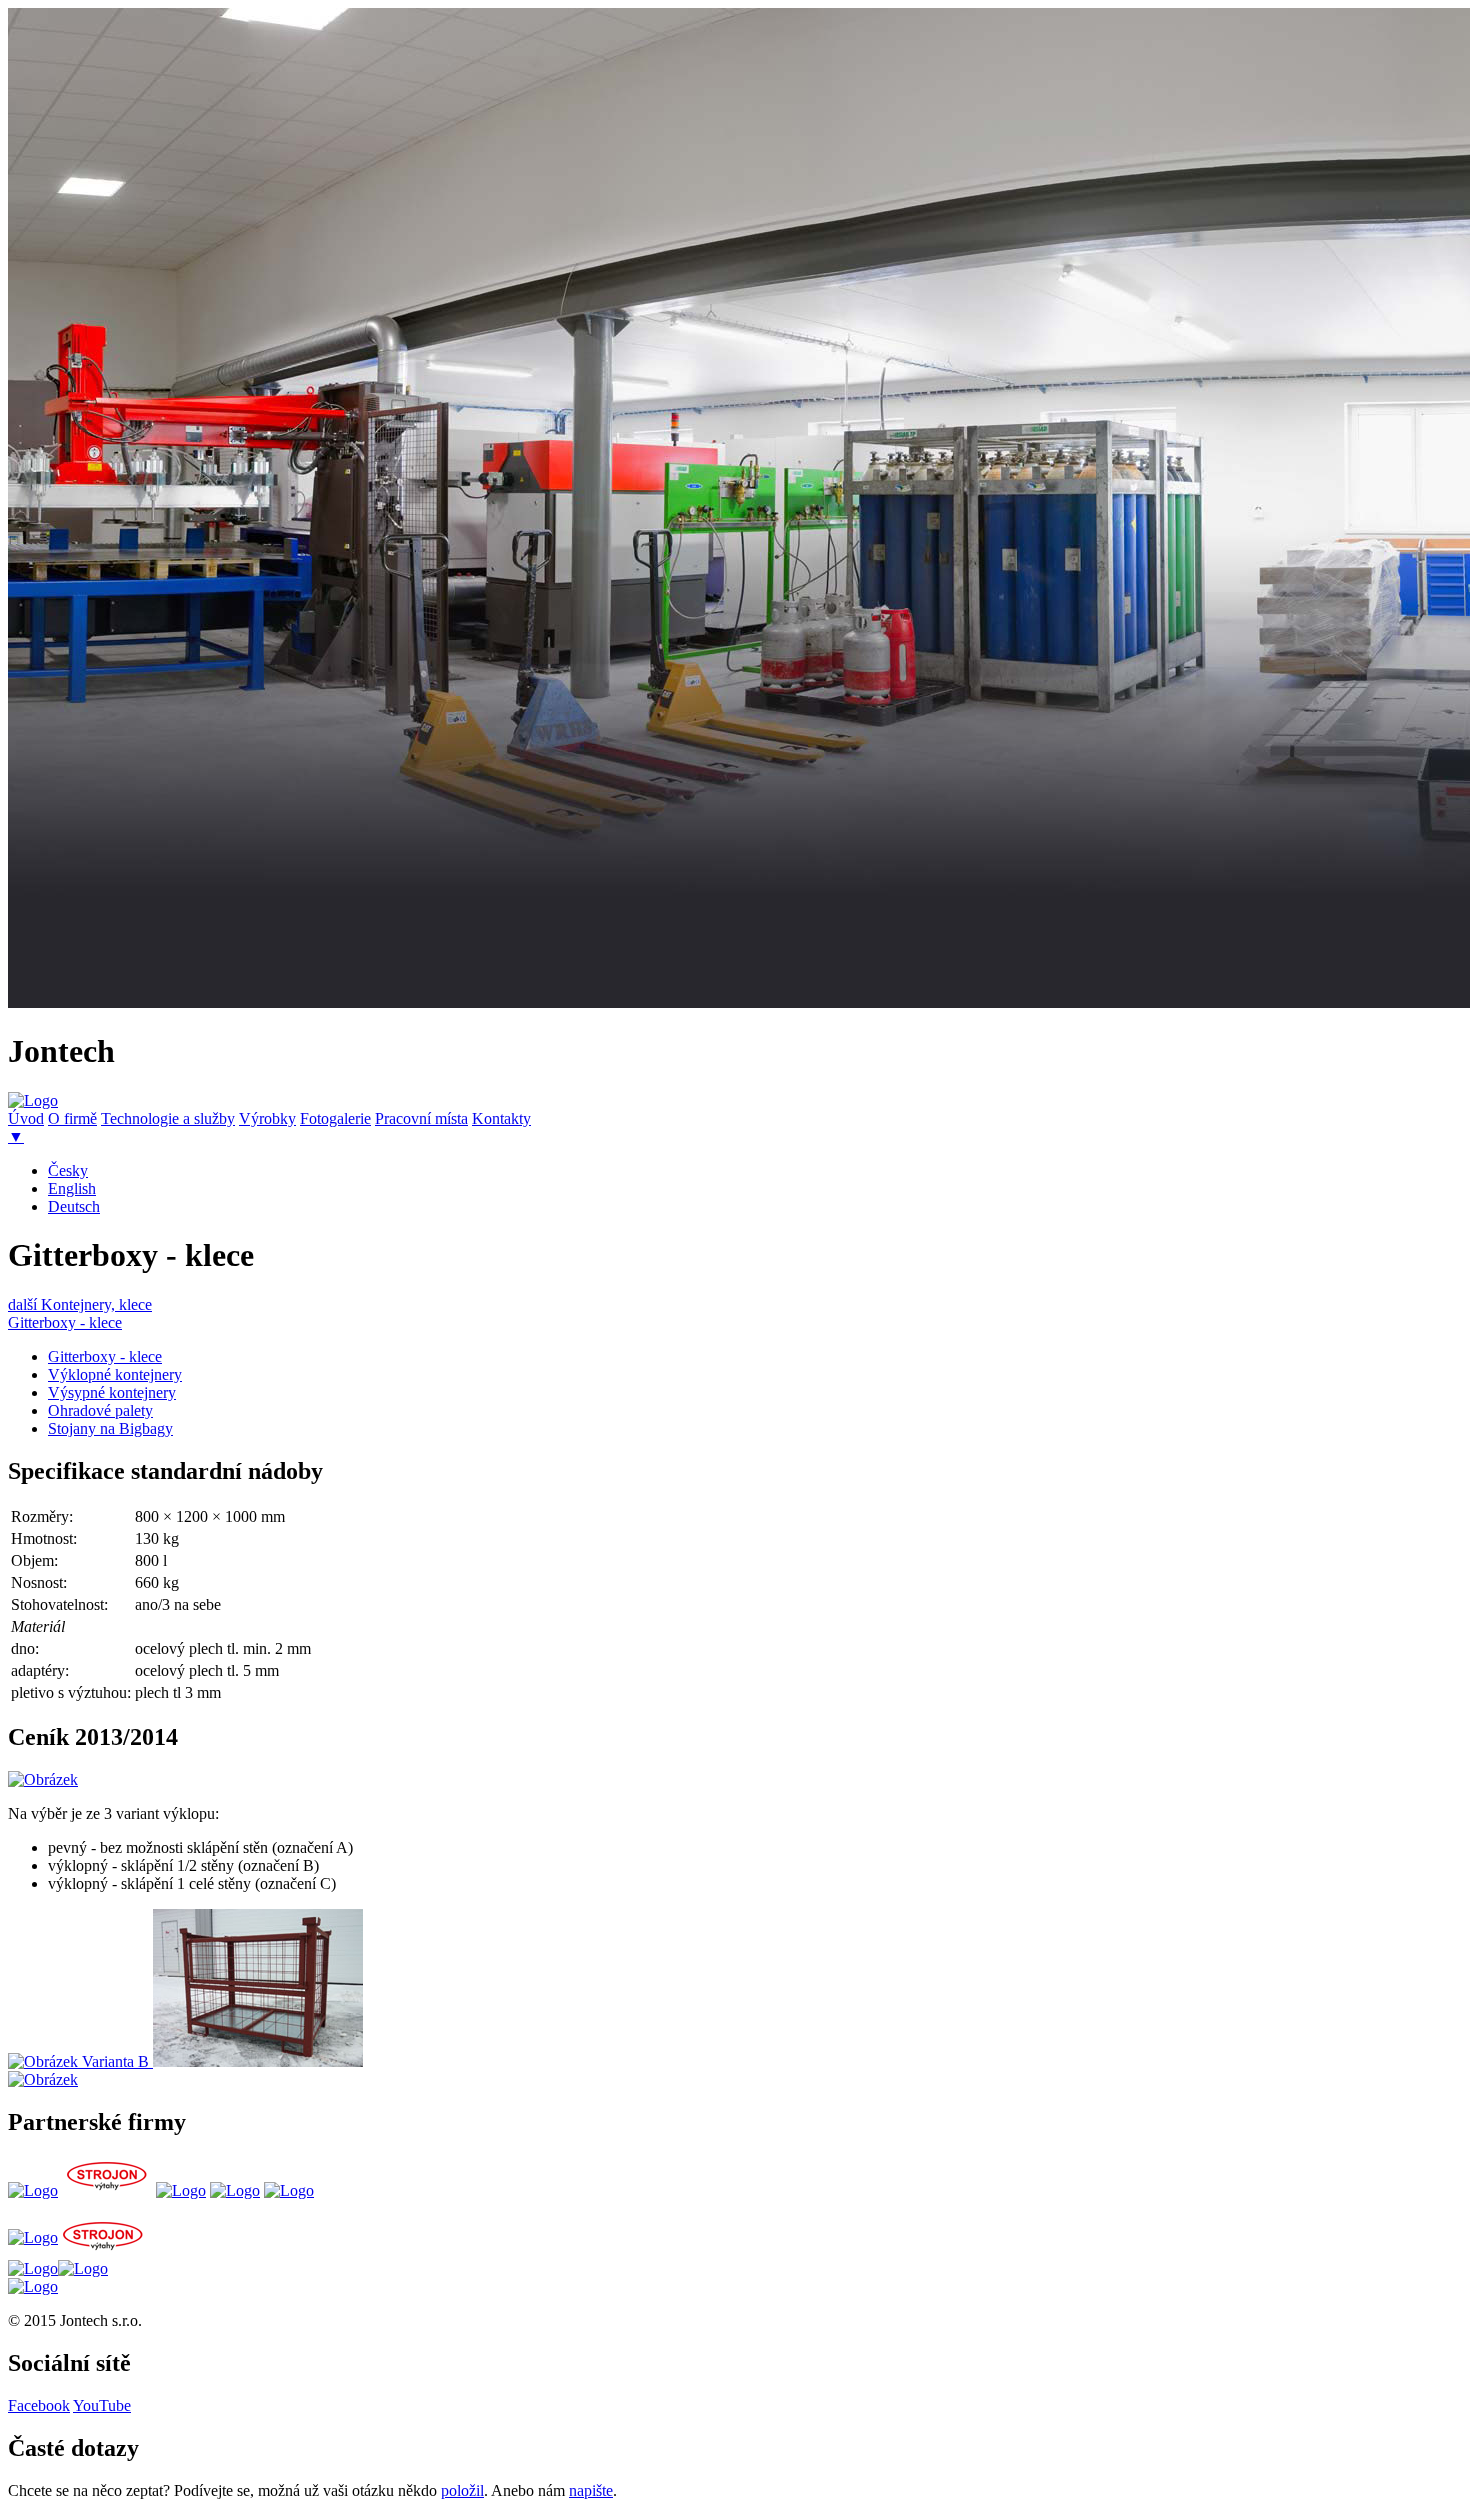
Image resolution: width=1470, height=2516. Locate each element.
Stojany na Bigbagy (110, 1428)
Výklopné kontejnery (115, 1374)
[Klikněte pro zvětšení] (43, 1779)
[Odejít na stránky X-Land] (181, 2190)
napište (591, 2490)
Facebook (39, 2405)
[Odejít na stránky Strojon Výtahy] (107, 2190)
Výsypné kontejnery (112, 1392)
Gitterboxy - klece (65, 1322)
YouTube (102, 2405)
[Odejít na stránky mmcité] (235, 2190)
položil (462, 2490)
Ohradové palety (100, 1410)
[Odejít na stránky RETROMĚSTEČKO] (289, 2190)
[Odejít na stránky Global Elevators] (33, 2190)
